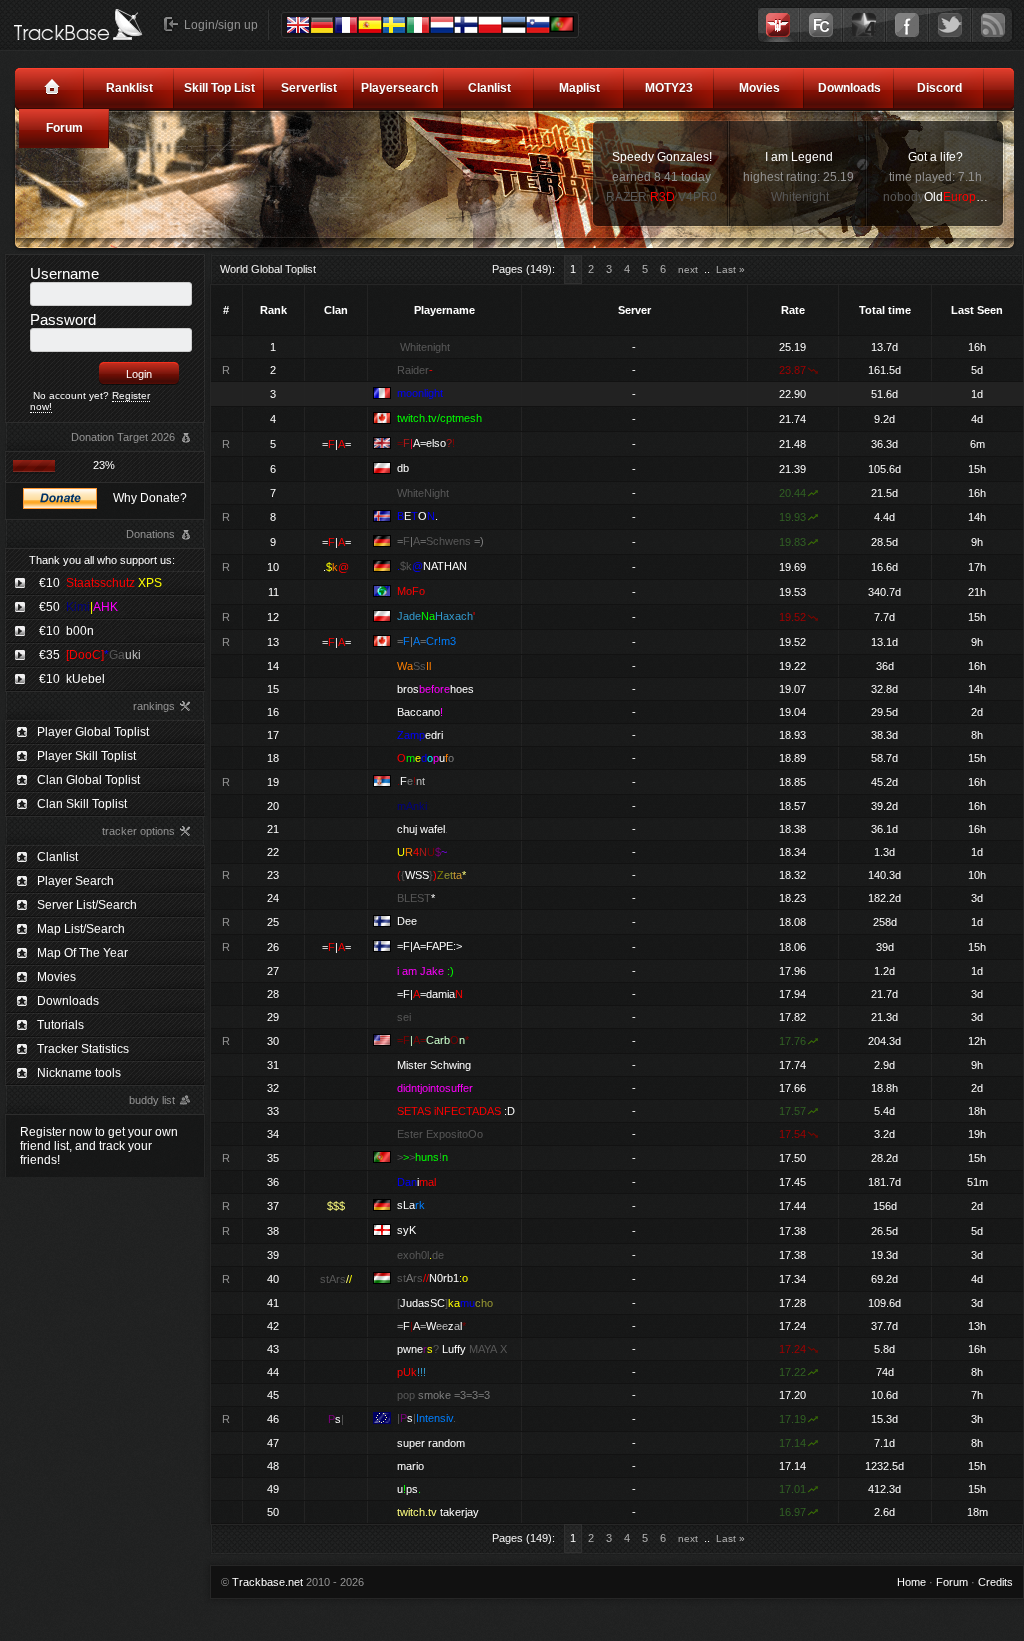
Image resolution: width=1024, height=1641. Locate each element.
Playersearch (399, 88)
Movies (759, 88)
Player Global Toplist (93, 732)
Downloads (849, 88)
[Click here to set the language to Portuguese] (562, 24)
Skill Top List (219, 88)
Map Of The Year (82, 953)
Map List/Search (81, 929)
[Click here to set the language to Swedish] (394, 25)
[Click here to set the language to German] (322, 25)
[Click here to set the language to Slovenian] (538, 25)
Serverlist (309, 88)
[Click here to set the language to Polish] (490, 25)
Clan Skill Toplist (82, 804)
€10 (100, 583)
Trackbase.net (267, 1582)
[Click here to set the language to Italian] (418, 25)
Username (64, 273)
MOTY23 (669, 88)
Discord (939, 88)
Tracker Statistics (83, 1049)
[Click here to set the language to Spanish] (370, 25)
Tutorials (60, 1025)
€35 (90, 655)
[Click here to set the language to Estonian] (514, 25)
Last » (730, 269)
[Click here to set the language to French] (346, 25)
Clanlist (489, 88)
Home (911, 1582)
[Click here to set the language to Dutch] (442, 25)
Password (63, 319)
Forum (64, 128)
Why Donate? (150, 498)
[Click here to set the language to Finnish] (466, 25)
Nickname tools (79, 1073)
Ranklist (129, 88)
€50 (78, 607)
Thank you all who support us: (102, 560)
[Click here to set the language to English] (298, 25)
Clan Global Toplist (88, 780)
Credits (995, 1582)
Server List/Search (87, 905)
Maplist (579, 88)
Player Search (75, 881)
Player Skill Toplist (86, 756)
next (688, 269)
